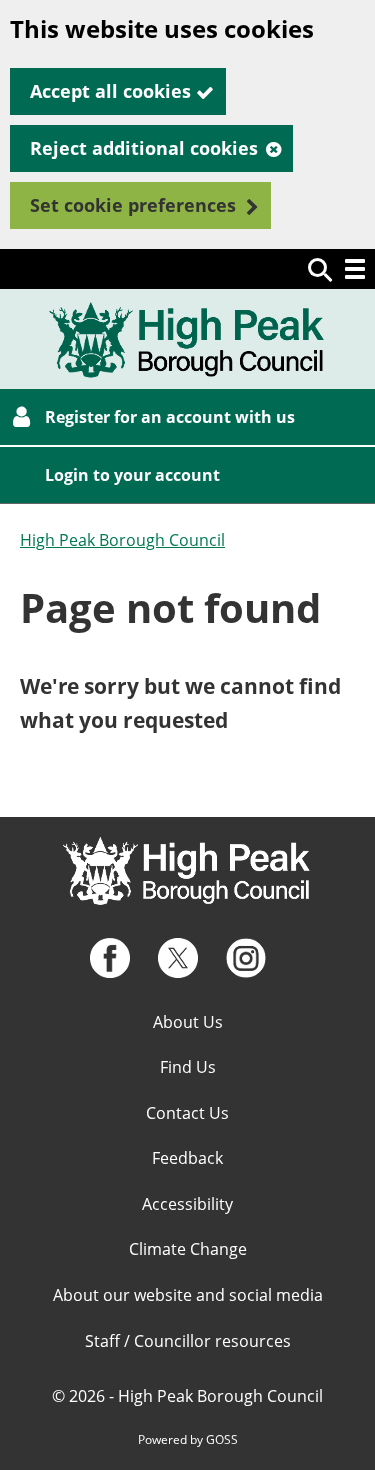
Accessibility (187, 1204)
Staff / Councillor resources (188, 1341)
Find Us (188, 1067)
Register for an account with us (170, 417)
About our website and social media (188, 1295)
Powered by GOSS (188, 1439)
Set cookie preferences (133, 205)
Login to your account (132, 475)
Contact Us (187, 1113)
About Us (188, 1022)
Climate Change (188, 1249)
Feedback (187, 1158)
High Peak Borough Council (122, 540)
